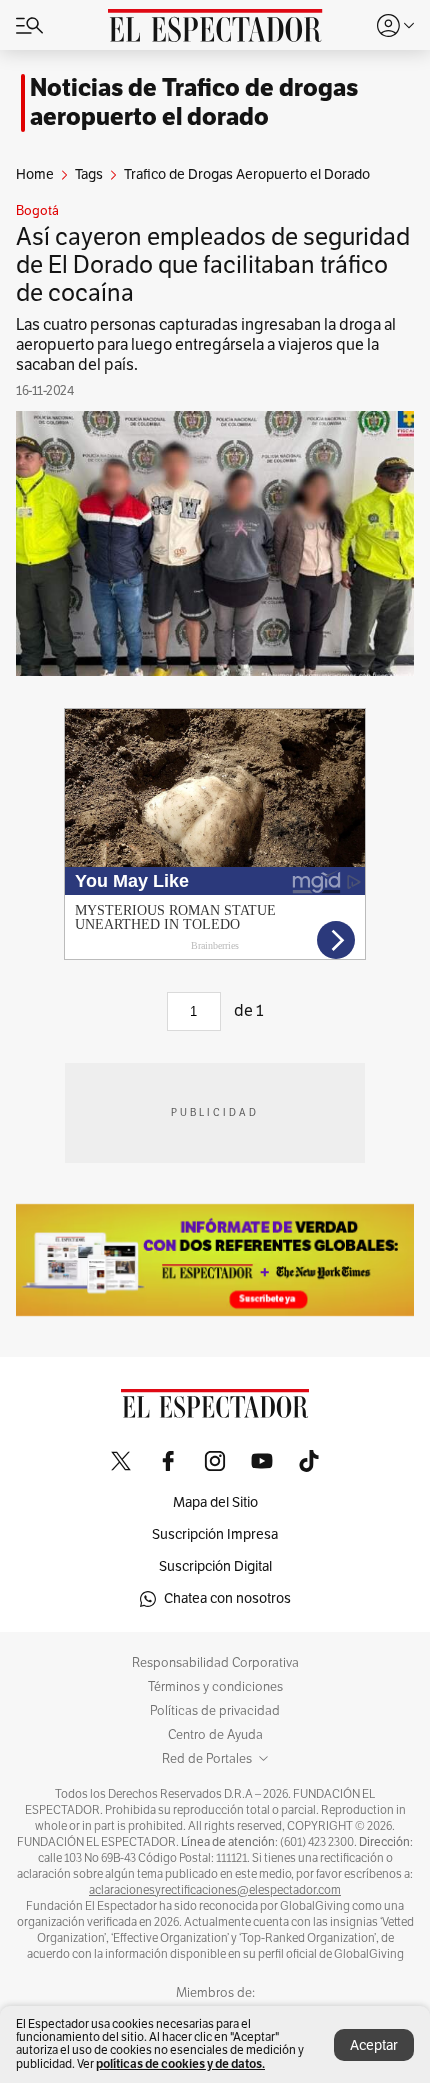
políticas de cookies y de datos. (180, 2063)
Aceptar (374, 2045)
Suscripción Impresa (215, 1534)
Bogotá (37, 211)
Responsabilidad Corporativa (215, 1663)
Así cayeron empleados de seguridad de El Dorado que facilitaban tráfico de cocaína (213, 265)
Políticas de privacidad (215, 1711)
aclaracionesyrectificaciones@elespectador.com (215, 1890)
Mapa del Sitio (215, 1502)
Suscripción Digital (215, 1566)
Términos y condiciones (215, 1687)
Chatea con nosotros (227, 1598)
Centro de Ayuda (215, 1735)
